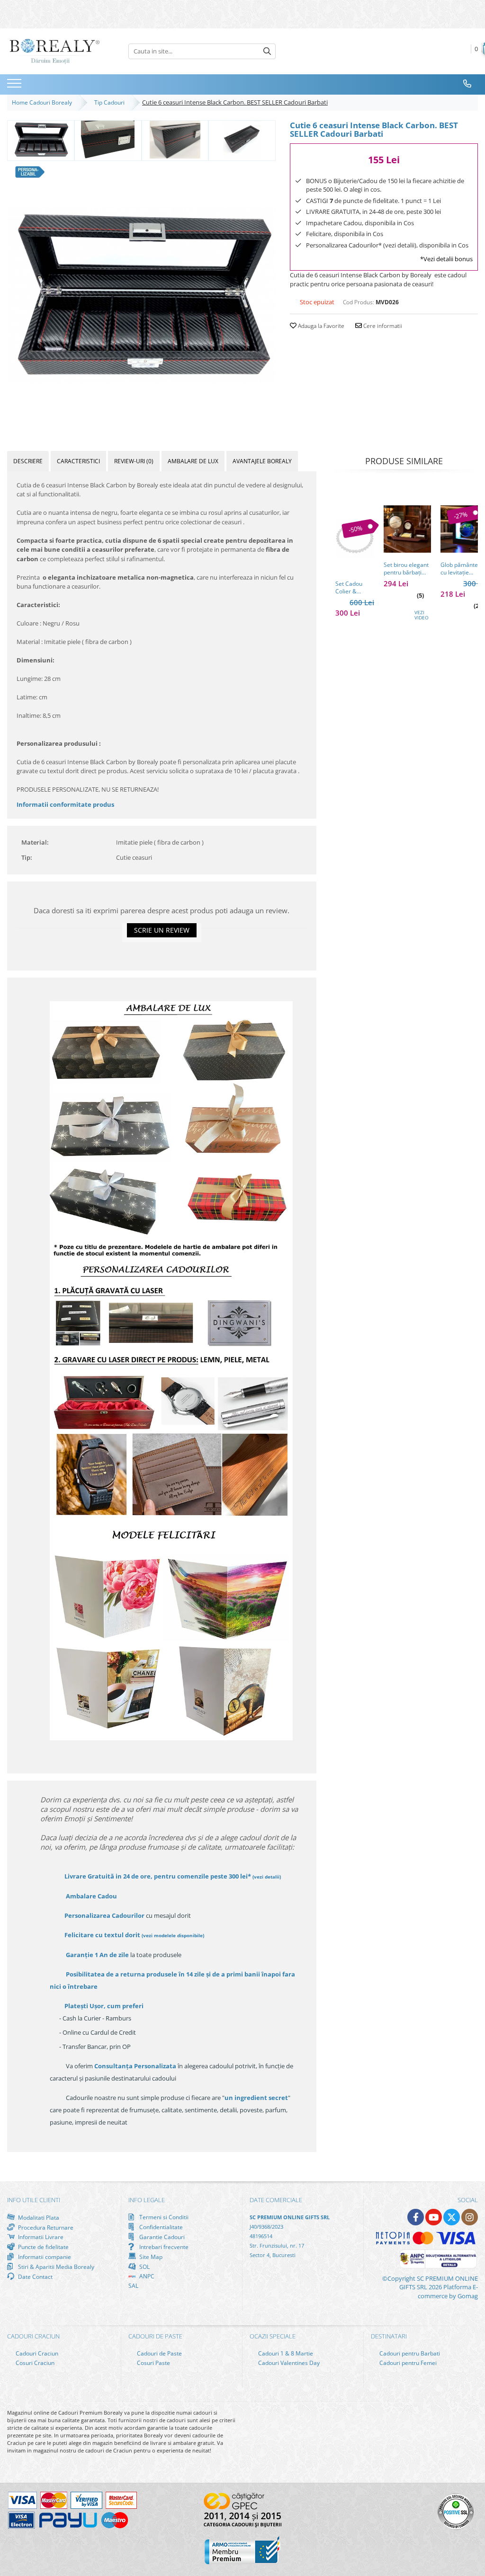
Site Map (150, 2257)
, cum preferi (104, 2006)
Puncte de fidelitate (43, 2247)
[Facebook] (416, 2217)
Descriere (28, 461)
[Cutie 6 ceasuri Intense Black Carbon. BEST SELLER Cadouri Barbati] (141, 295)
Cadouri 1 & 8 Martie (285, 2353)
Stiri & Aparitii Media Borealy (55, 2267)
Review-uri (134, 461)
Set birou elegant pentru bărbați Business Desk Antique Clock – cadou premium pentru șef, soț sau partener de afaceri (406, 569)
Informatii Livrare (40, 2237)
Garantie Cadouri (161, 2237)
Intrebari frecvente (163, 2247)
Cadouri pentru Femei (407, 2363)
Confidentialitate (160, 2227)
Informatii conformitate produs (65, 804)
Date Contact (35, 2276)
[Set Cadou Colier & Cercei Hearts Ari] (355, 539)
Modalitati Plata (38, 2217)
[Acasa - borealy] (54, 51)
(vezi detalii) (267, 1877)
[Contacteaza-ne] (467, 84)
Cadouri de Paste (159, 2353)
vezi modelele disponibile (173, 1935)
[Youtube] (434, 2217)
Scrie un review (162, 930)
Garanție (97, 1955)
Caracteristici (78, 461)
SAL (133, 2286)
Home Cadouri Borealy (43, 102)
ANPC (146, 2276)
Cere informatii (382, 326)
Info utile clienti (34, 2200)
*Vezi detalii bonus (446, 259)
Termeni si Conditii (163, 2217)
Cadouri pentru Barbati (409, 2353)
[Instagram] (470, 2217)
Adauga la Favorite (320, 326)
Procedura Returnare (45, 2227)
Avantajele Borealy (262, 461)
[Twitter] (452, 2217)
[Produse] (15, 86)
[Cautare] (267, 51)
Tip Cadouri (111, 102)
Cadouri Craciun (36, 2353)
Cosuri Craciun (34, 2363)
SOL (144, 2267)
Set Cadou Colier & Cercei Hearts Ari (354, 588)
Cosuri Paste (153, 2363)
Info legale (147, 2200)
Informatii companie (44, 2257)
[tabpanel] (141, 295)
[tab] (28, 461)
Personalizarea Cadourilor (104, 1915)
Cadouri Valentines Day (288, 2363)
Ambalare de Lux (193, 461)
